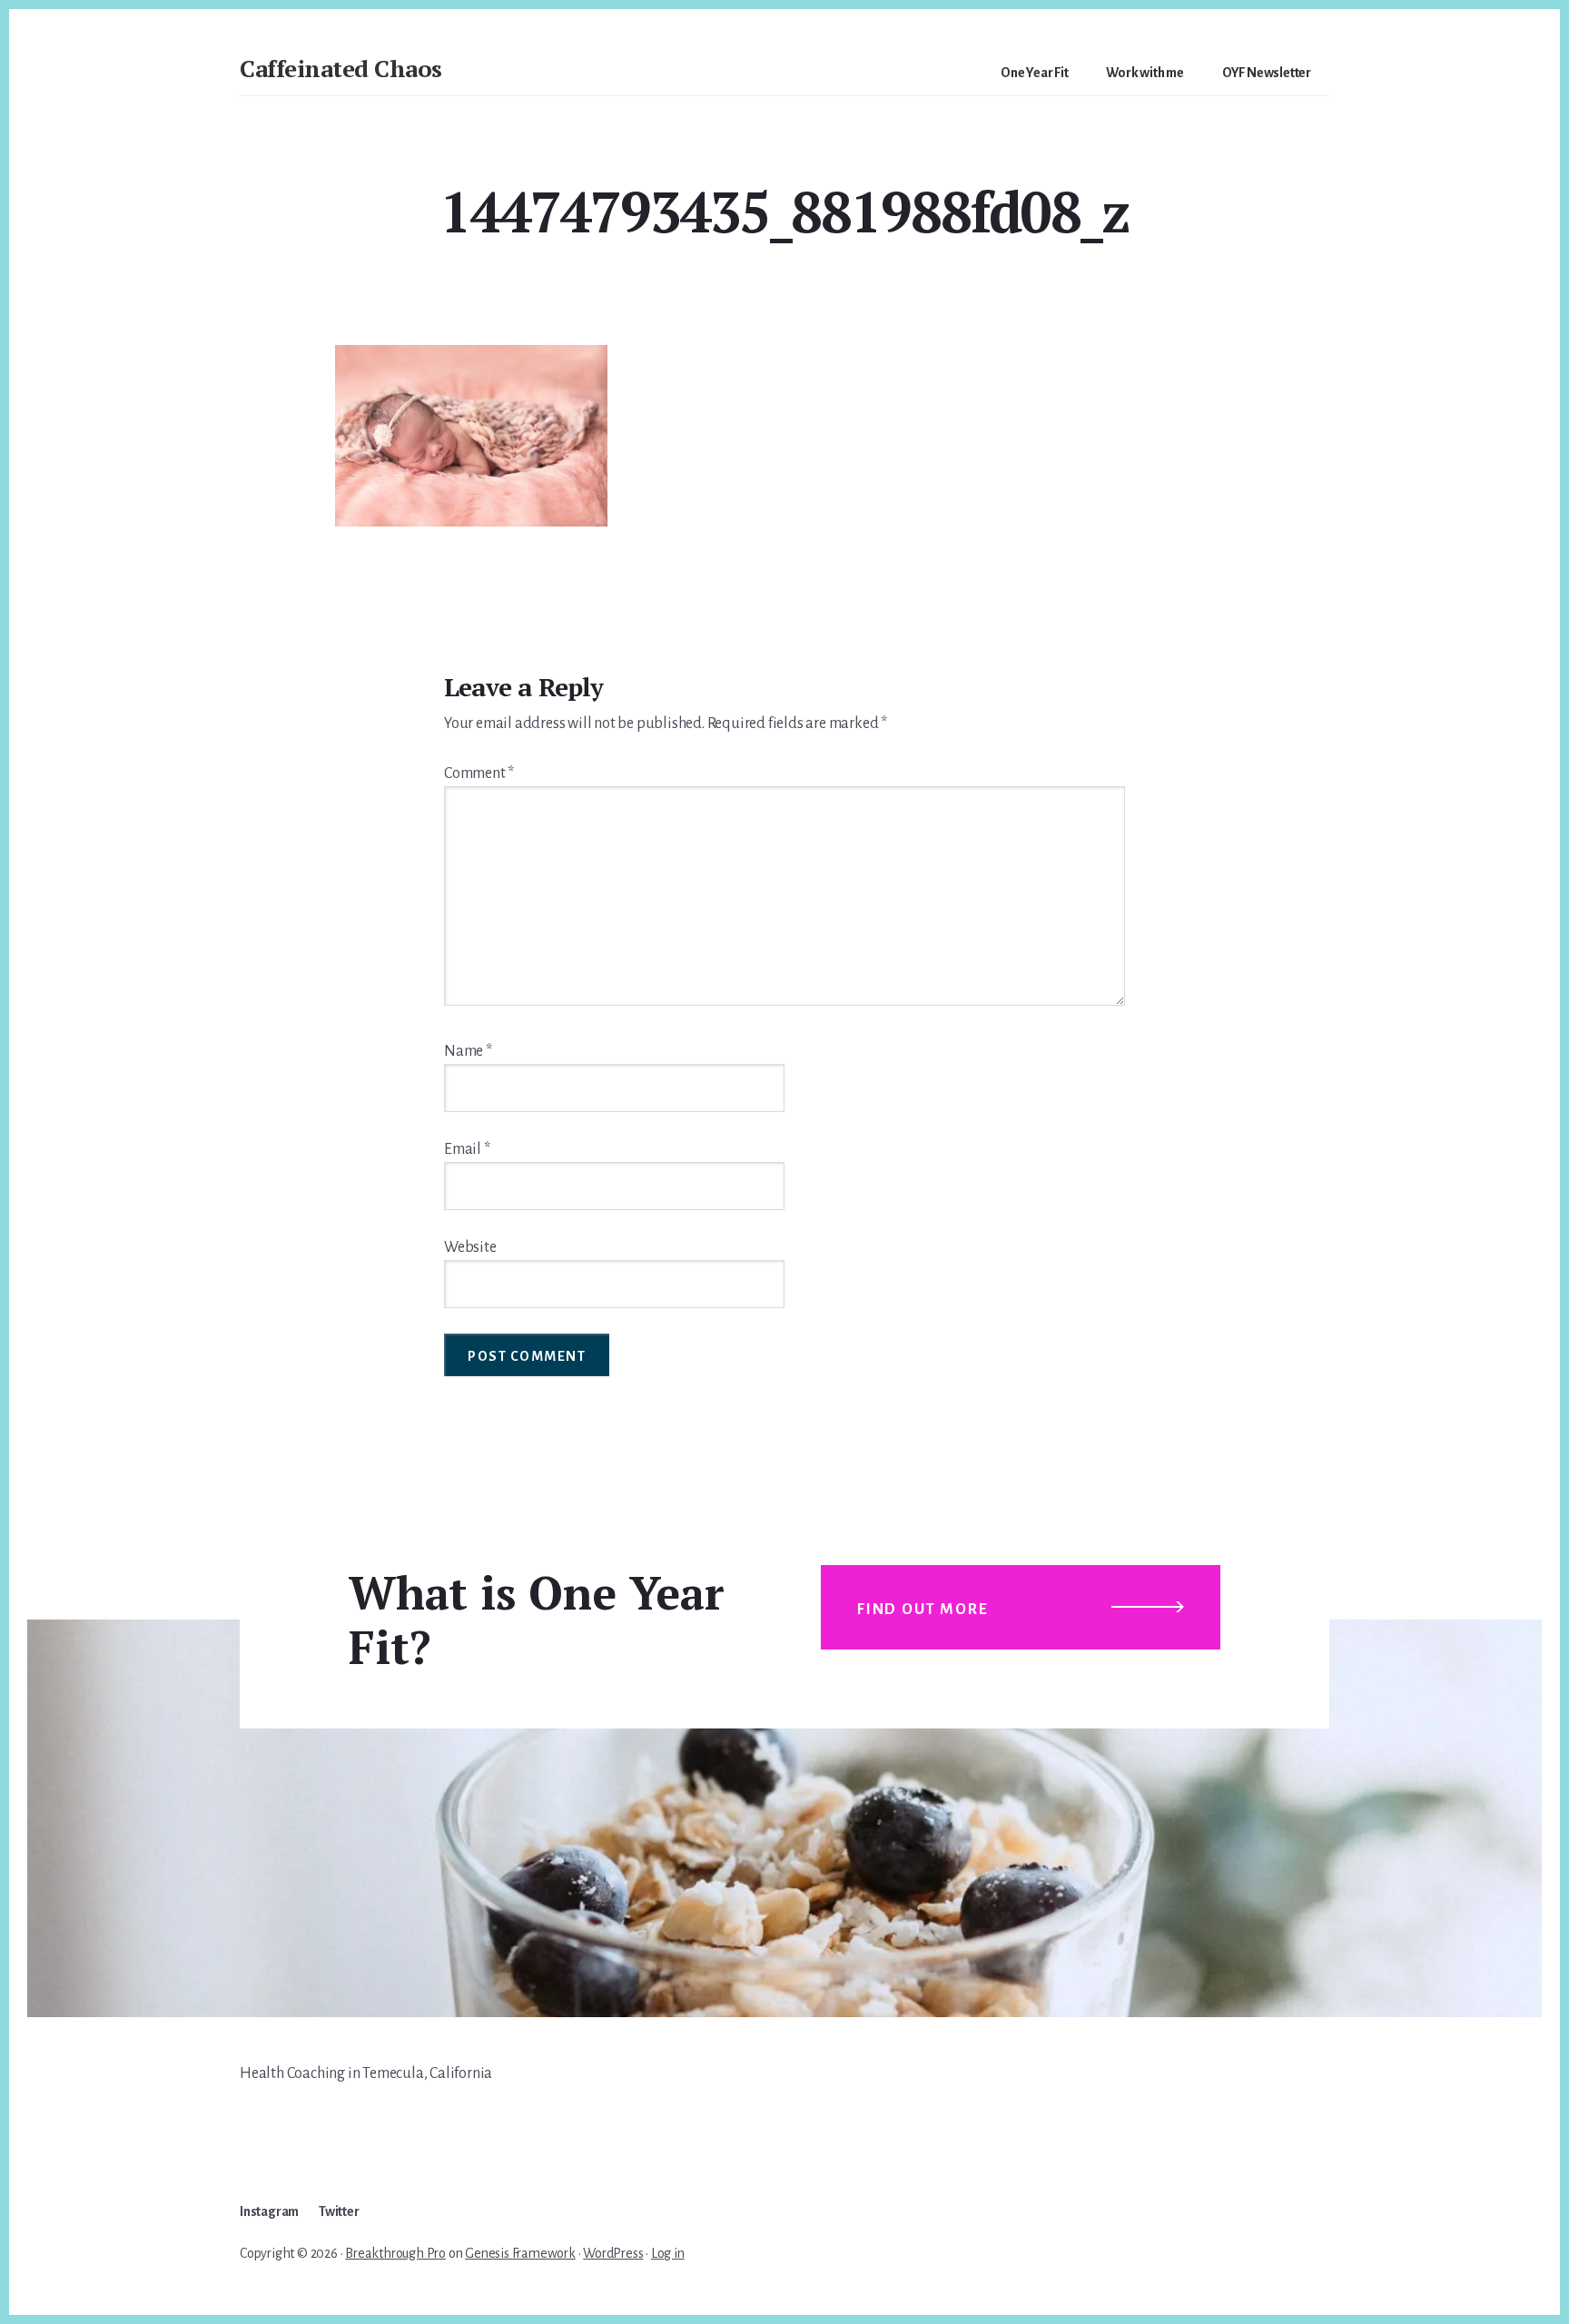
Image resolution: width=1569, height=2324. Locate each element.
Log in (668, 2253)
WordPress (613, 2253)
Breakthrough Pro (395, 2253)
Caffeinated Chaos (341, 68)
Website (470, 1247)
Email (467, 1149)
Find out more (923, 1610)
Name (468, 1051)
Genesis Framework (520, 2253)
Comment (479, 773)
